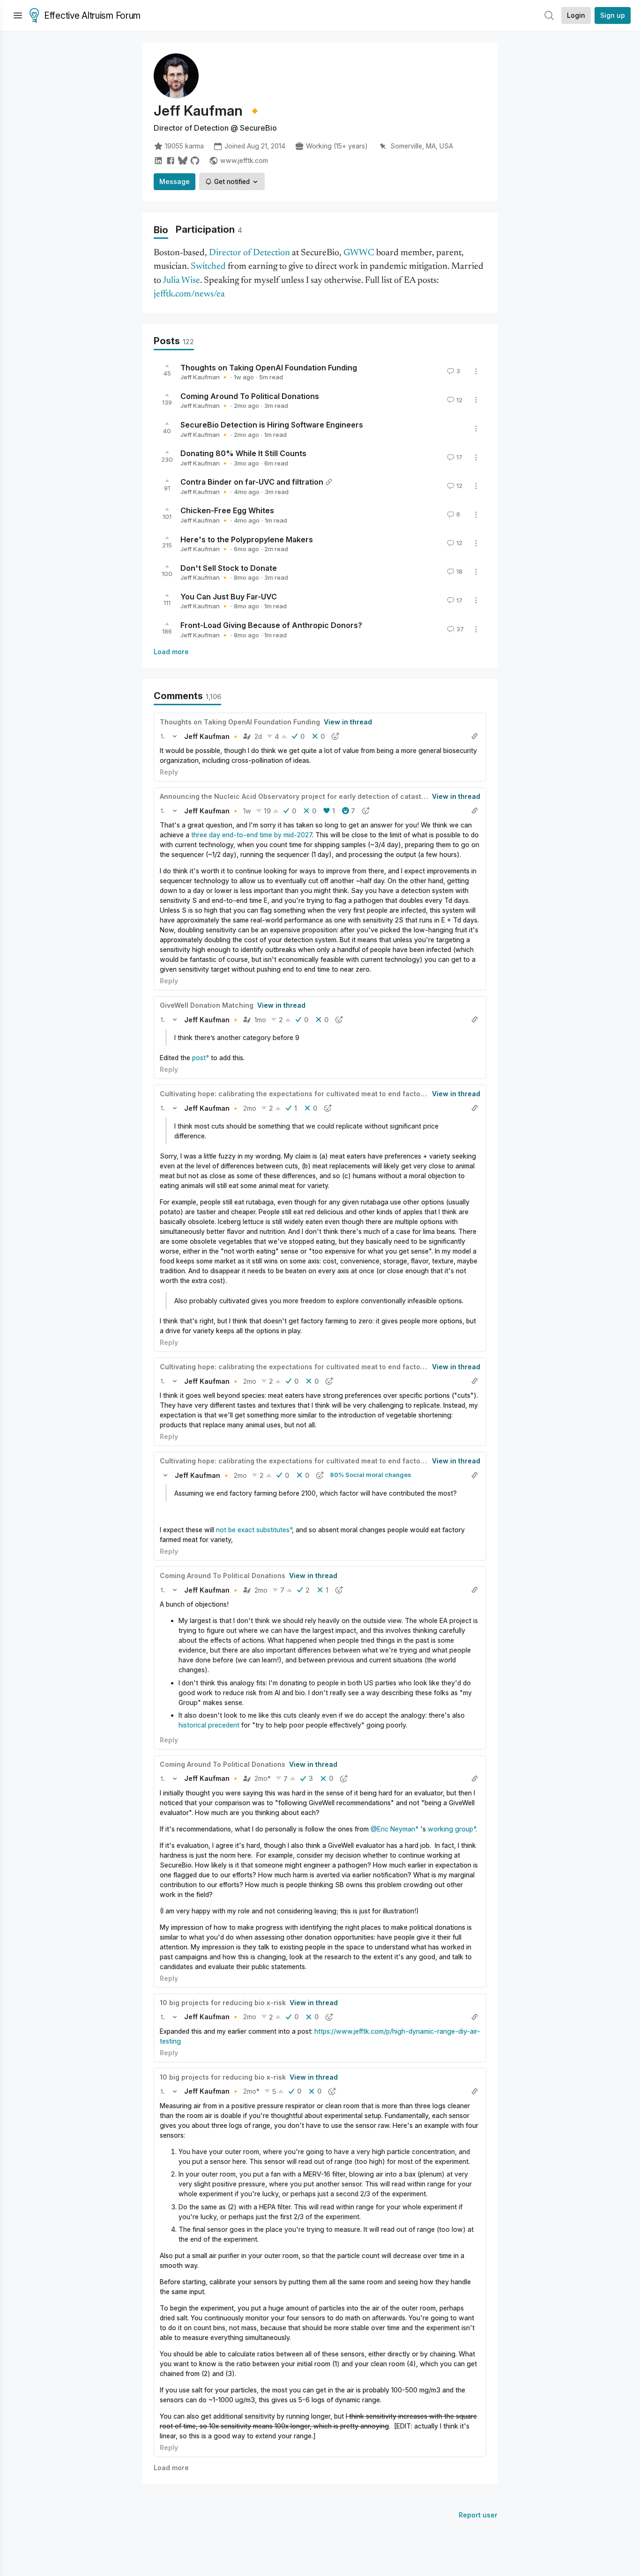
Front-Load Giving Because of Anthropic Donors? (271, 625)
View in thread (348, 722)
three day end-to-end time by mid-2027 (252, 835)
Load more (171, 652)
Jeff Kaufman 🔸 (205, 377)
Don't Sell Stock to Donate (229, 568)
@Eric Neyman (393, 1829)
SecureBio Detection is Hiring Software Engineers (272, 425)
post (199, 1058)
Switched (208, 267)
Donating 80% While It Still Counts (243, 453)
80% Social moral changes (371, 1475)
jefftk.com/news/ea (189, 294)
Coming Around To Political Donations (250, 396)
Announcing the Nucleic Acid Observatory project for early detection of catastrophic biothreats (319, 796)
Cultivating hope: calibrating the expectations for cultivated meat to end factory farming (307, 1094)
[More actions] (476, 371)
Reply (169, 772)
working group (450, 1829)
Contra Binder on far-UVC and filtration (252, 482)
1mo (260, 1020)
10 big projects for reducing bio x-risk (223, 2003)
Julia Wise (181, 281)
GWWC (359, 253)
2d (258, 736)
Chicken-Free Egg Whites (227, 510)
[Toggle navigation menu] (18, 15)
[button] (163, 736)
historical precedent (209, 1725)
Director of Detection (249, 253)
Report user (478, 2515)
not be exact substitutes (253, 1530)
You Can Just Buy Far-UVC (229, 596)
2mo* (263, 1778)
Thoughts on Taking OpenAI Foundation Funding (269, 367)
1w (247, 811)
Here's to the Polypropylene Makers (247, 539)
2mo (250, 1108)
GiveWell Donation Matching (207, 1005)
